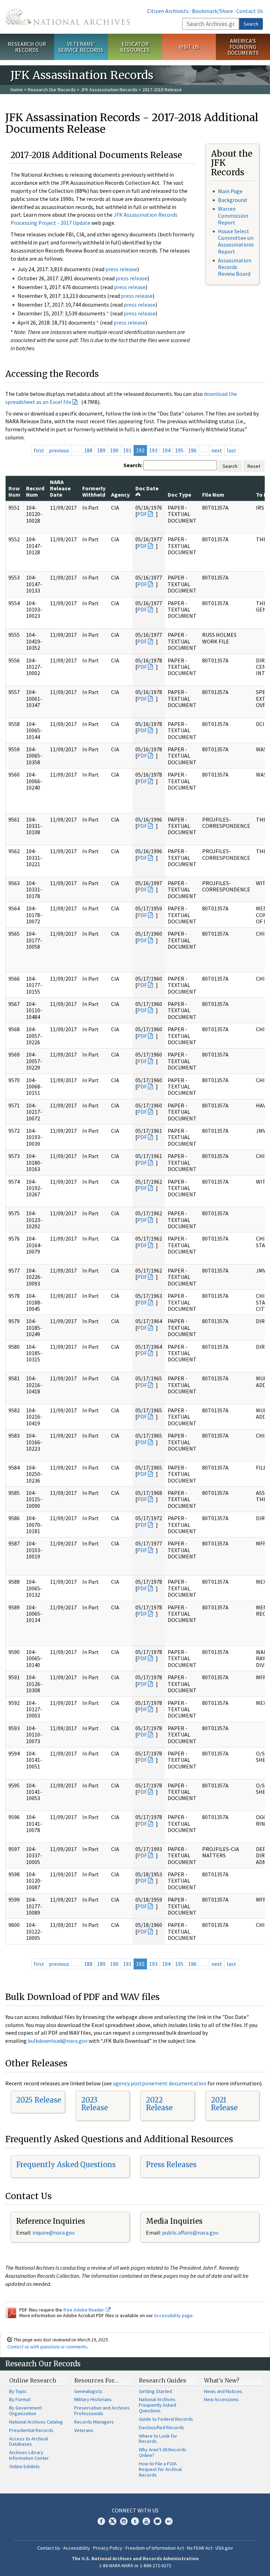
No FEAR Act (200, 2548)
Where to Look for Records (158, 2439)
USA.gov (224, 2548)
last (232, 450)
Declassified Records (162, 2427)
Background (232, 200)
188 (88, 450)
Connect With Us (135, 2510)
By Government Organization (25, 2411)
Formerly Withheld (94, 491)
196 (192, 450)
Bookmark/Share (213, 11)
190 (114, 450)
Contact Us (250, 11)
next (217, 450)
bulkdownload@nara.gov (58, 2041)
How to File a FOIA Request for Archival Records (160, 2469)
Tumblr (135, 2521)
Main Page (230, 191)
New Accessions (221, 2399)
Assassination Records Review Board (235, 267)
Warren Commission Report (233, 215)
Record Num (35, 491)
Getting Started (155, 2391)
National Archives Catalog (36, 2422)
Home (17, 90)
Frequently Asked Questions (66, 2165)
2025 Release (39, 2100)
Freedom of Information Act (155, 2548)
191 (127, 450)
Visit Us (189, 47)
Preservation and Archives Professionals (102, 2411)
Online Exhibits (24, 2466)
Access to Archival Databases (28, 2441)
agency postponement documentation (160, 2083)
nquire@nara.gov (54, 2232)
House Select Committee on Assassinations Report (236, 241)
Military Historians (93, 2399)
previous (59, 450)
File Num (213, 495)
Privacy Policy (108, 2548)
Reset (254, 466)
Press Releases (171, 2165)
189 (101, 450)
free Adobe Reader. (85, 2310)
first (39, 450)
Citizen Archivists (168, 11)
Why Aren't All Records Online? (163, 2452)
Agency (120, 495)
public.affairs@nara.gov (190, 2232)
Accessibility (77, 2548)
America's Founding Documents (243, 47)
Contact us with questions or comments (47, 2347)
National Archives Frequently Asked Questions (157, 2405)
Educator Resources (135, 47)
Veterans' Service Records (81, 47)
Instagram (124, 2521)
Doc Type (179, 495)
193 (153, 450)
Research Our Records (27, 47)
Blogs (157, 2521)
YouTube (146, 2521)
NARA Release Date (60, 488)
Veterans (84, 2430)
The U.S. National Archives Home (67, 17)
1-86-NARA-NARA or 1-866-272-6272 (135, 2565)
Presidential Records (31, 2430)
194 (166, 450)
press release (121, 269)
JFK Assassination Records (109, 90)
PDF (142, 514)
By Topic (18, 2391)
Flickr (169, 2521)
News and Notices (223, 2391)
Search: (133, 465)
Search (251, 24)
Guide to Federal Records (166, 2419)
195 (179, 450)
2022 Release (159, 2104)
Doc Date (147, 488)
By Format (20, 2399)
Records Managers (94, 2422)
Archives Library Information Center (29, 2455)
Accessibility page (173, 2315)
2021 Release (224, 2104)
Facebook (101, 2521)
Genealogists (88, 2391)
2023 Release (95, 2104)
